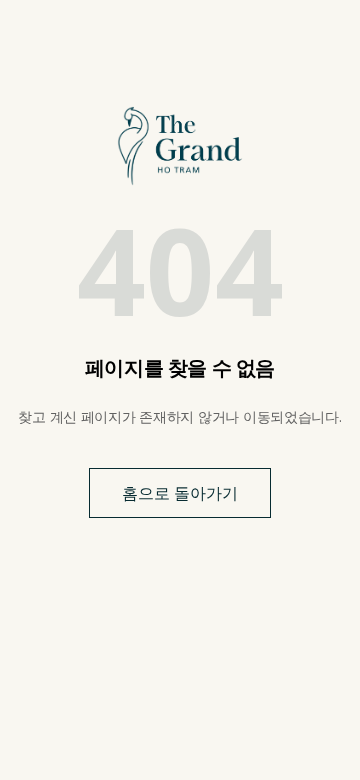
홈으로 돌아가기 (180, 493)
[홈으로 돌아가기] (179, 146)
